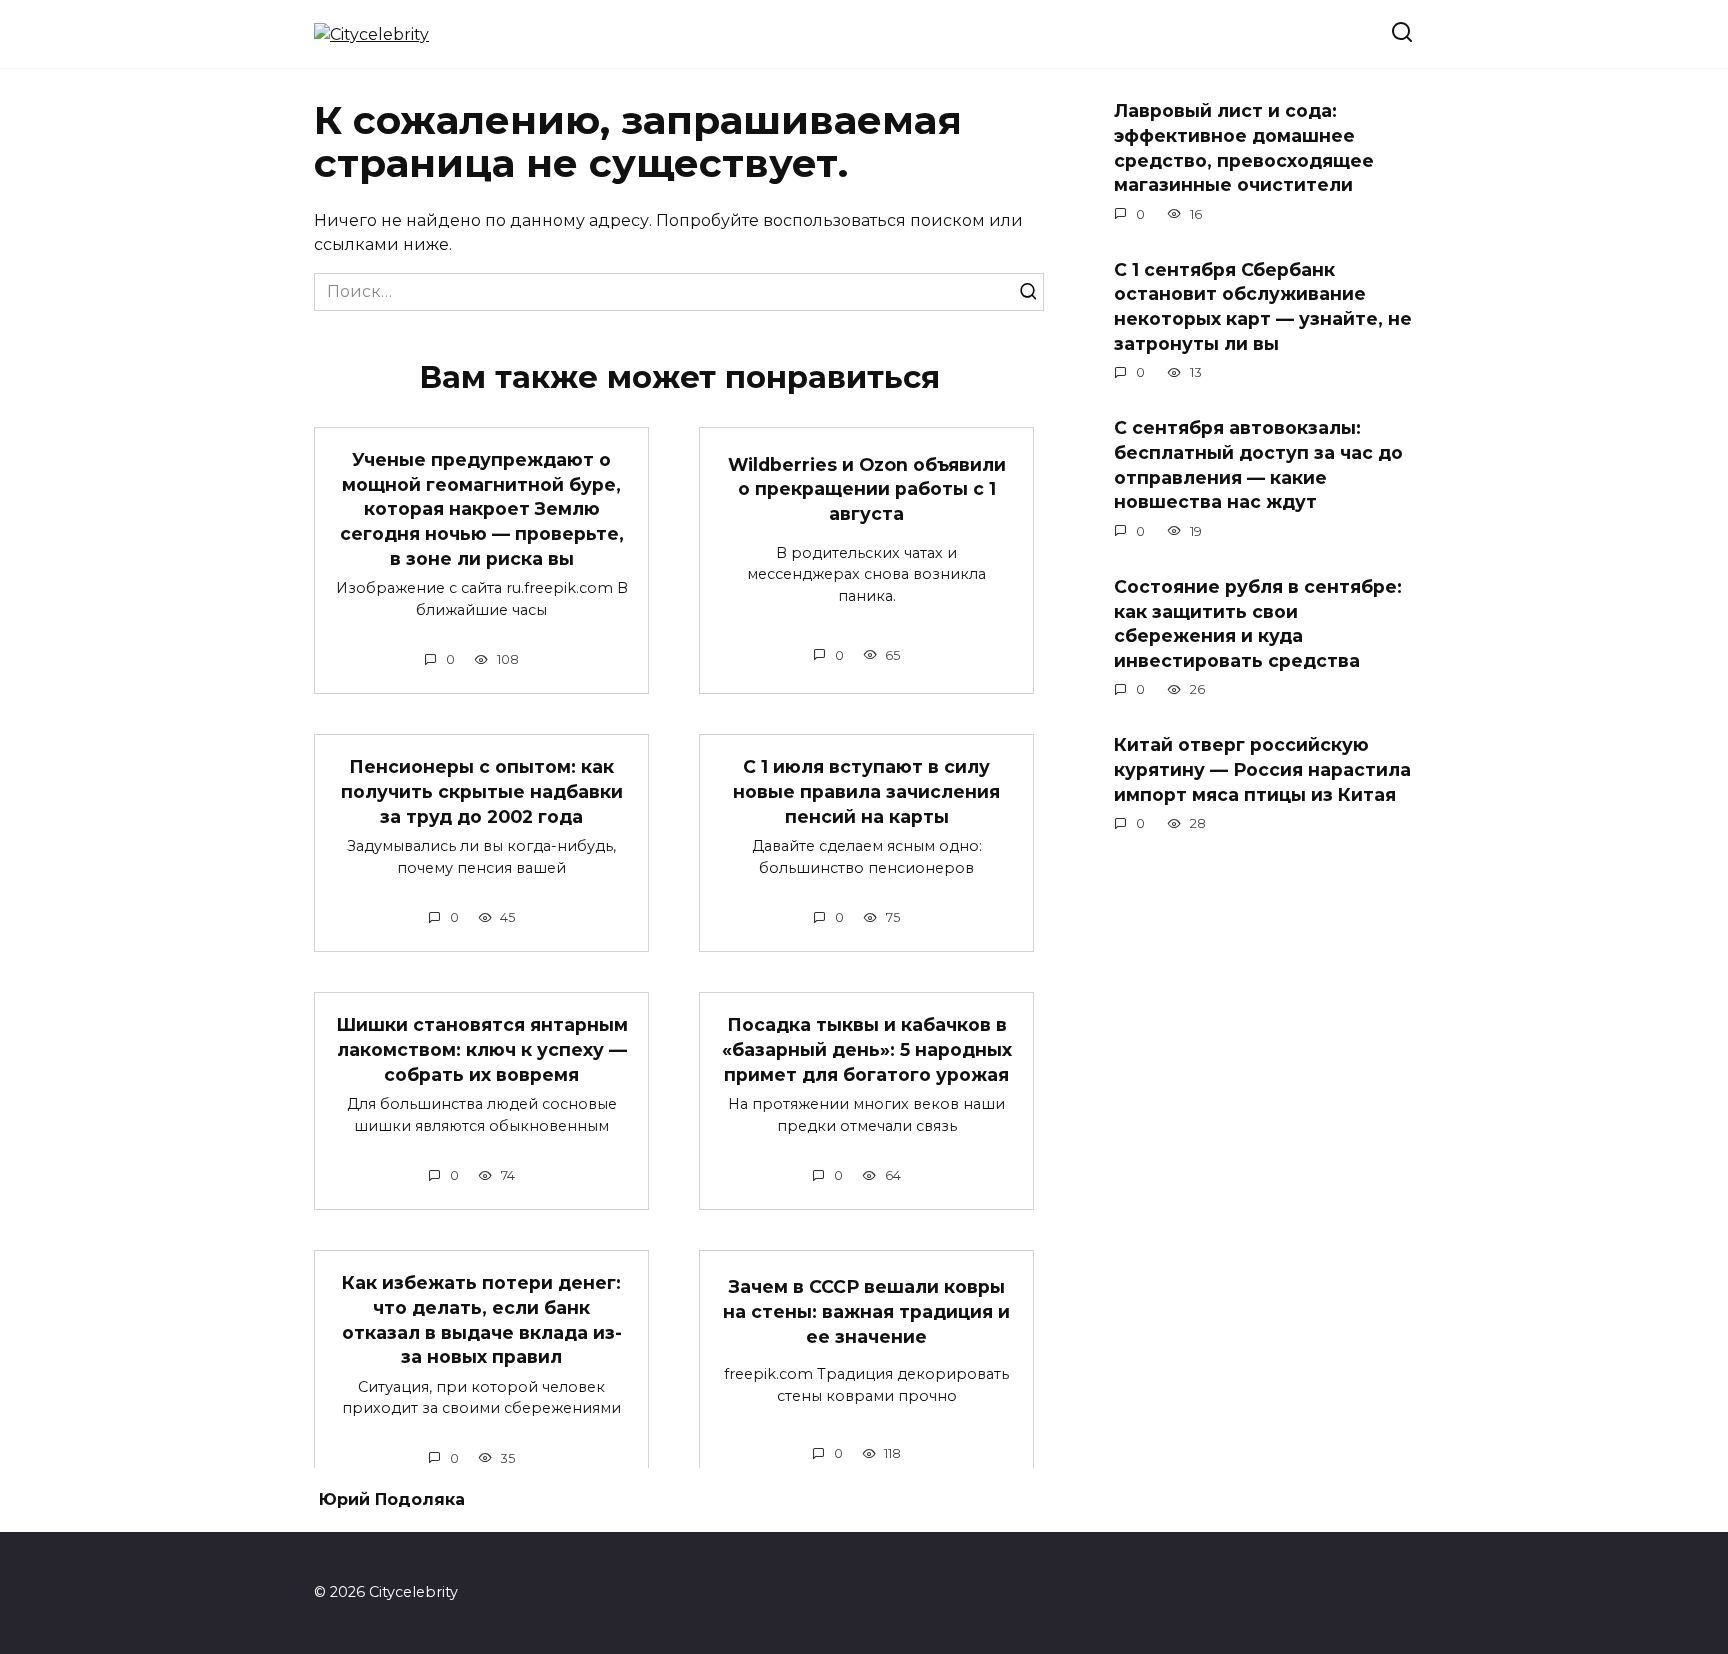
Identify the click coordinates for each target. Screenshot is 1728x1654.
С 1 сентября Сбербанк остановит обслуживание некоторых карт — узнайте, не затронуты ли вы (1263, 306)
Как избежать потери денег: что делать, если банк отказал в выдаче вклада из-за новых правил (482, 1319)
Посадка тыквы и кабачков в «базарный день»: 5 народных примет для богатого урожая (867, 1049)
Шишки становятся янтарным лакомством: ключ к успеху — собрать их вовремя (482, 1049)
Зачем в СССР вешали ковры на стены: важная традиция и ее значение (866, 1311)
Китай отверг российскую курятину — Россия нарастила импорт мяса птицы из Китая (1262, 769)
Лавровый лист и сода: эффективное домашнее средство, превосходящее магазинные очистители (1244, 147)
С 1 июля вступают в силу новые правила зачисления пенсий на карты (866, 791)
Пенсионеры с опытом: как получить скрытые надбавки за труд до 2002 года (482, 791)
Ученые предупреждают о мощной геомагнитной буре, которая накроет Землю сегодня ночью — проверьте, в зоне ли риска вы (482, 509)
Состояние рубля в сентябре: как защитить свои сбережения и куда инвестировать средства (1258, 623)
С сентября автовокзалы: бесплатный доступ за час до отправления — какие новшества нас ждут (1258, 464)
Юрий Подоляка (392, 1499)
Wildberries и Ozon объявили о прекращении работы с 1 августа (867, 489)
